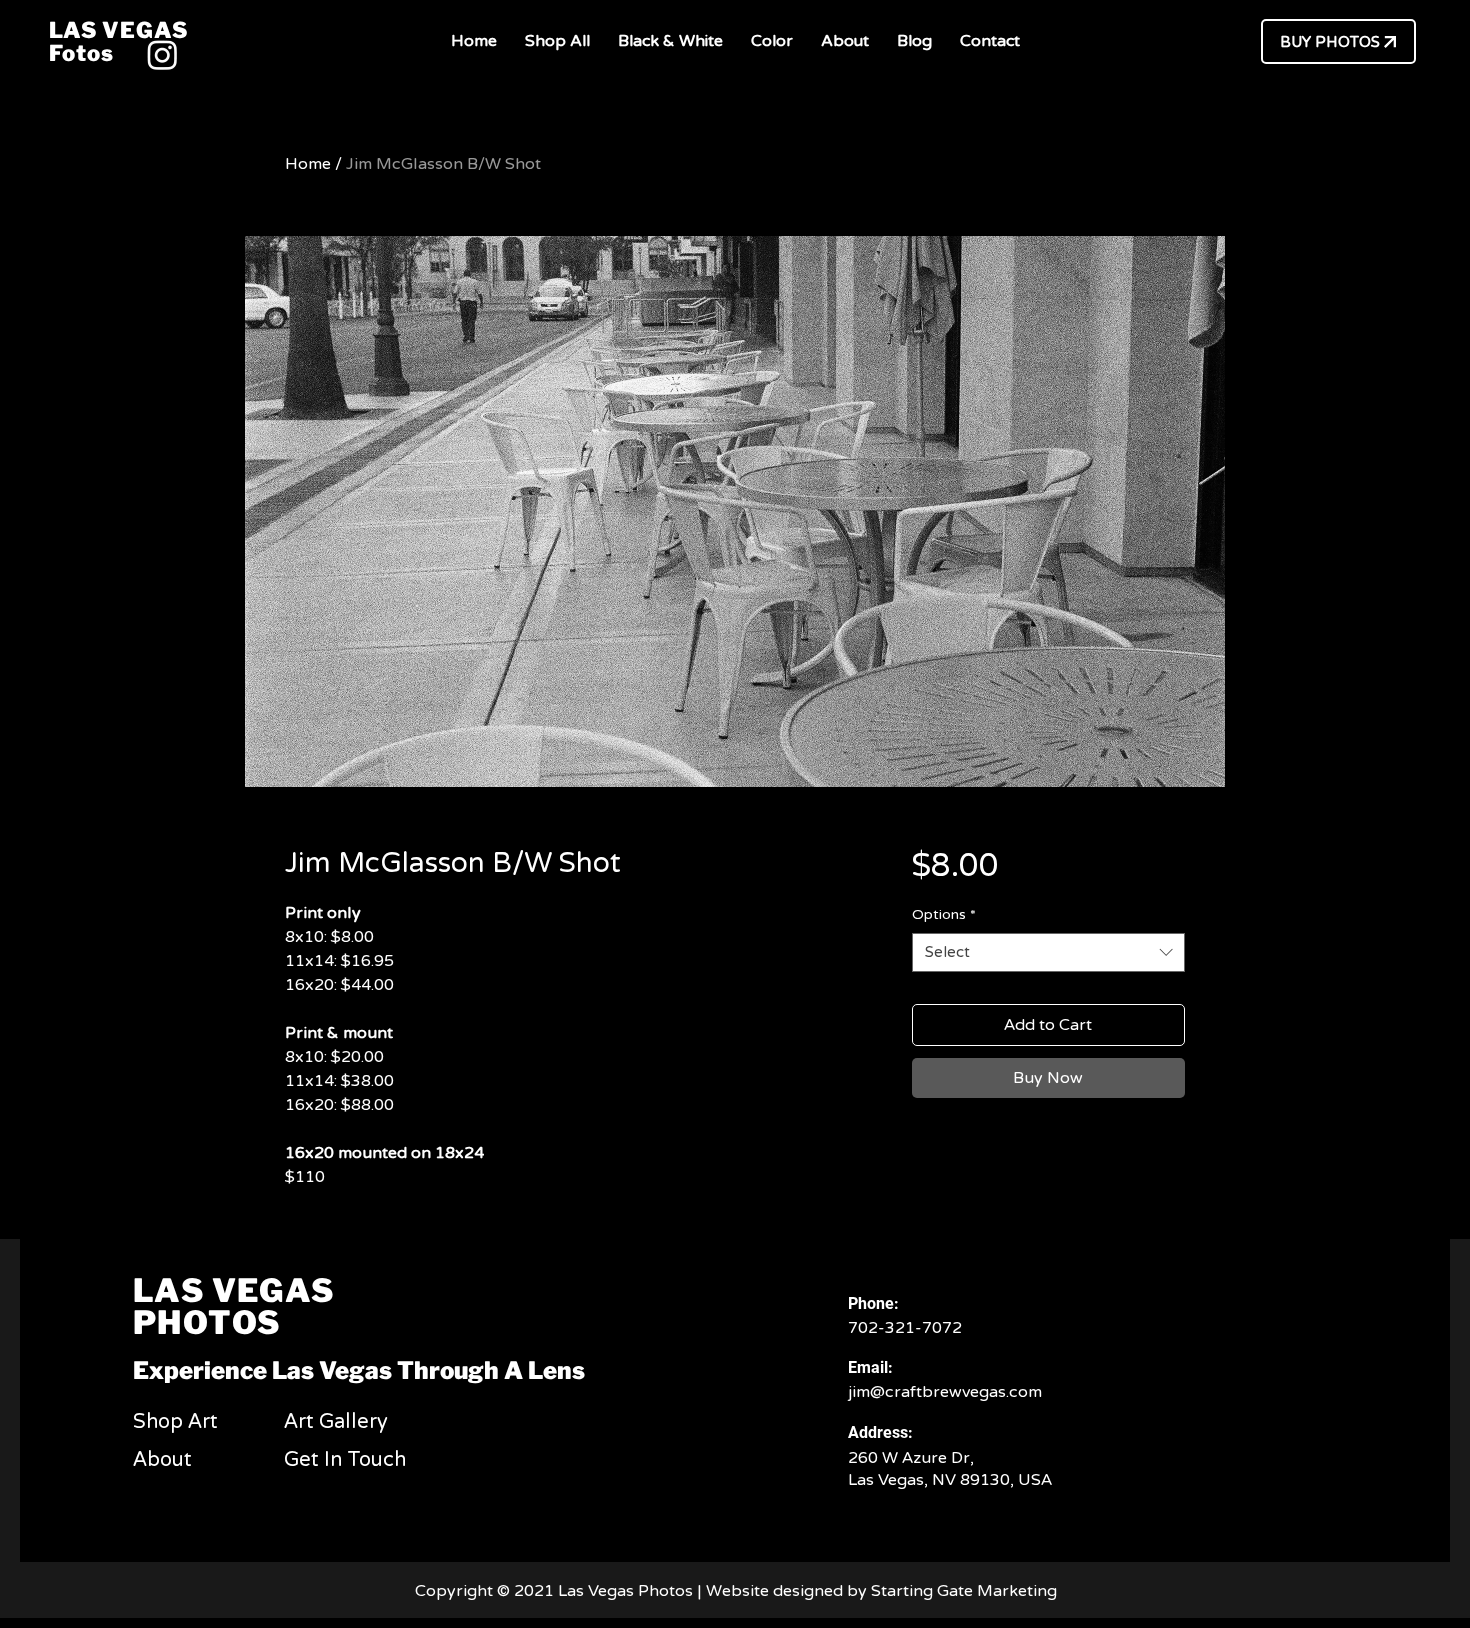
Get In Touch (345, 1460)
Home (308, 164)
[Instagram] (162, 54)
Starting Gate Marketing (966, 1591)
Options (944, 914)
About (162, 1460)
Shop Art (175, 1422)
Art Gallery (336, 1422)
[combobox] (1048, 952)
